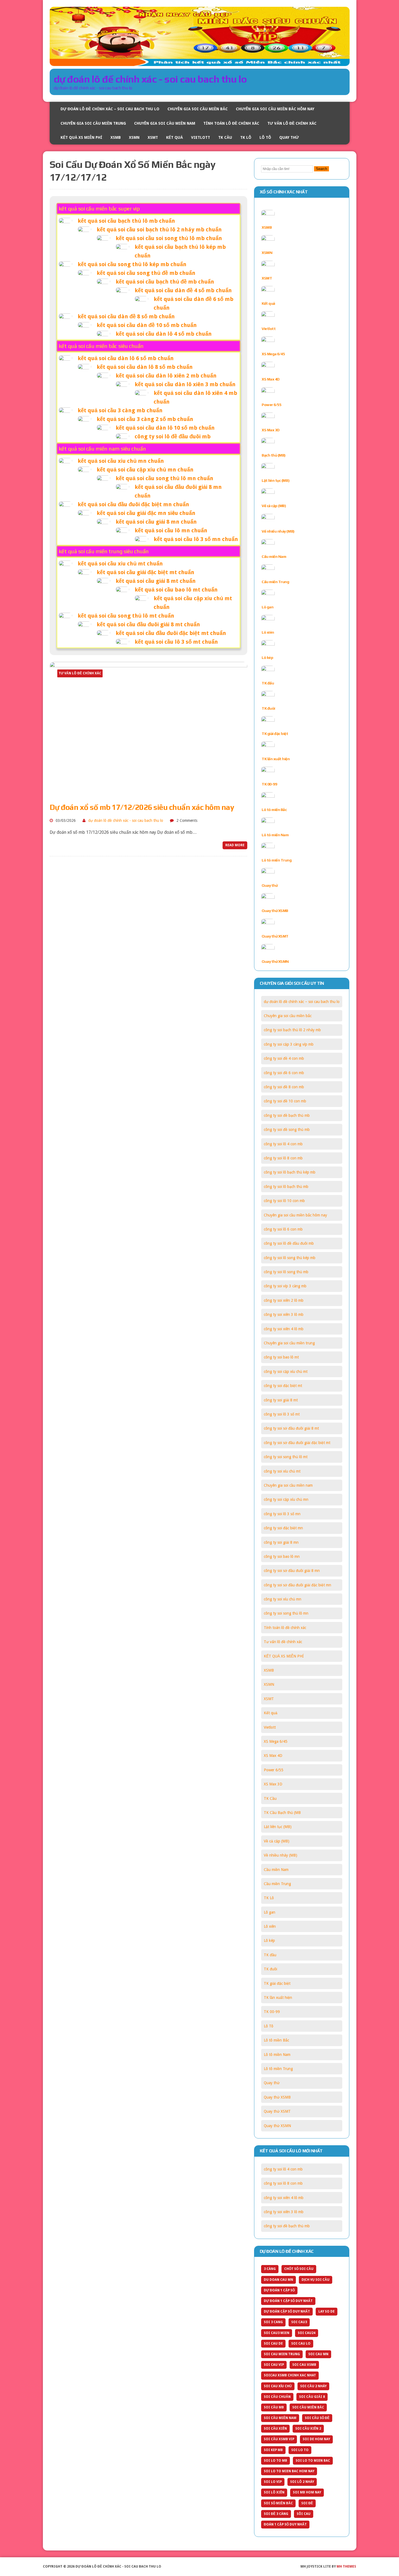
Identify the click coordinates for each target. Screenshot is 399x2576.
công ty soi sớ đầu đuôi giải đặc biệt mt (297, 1443)
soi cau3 (299, 2322)
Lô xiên (268, 632)
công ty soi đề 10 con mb (285, 1101)
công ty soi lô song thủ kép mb (290, 1258)
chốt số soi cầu (299, 2269)
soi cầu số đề (317, 2418)
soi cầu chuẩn (277, 2397)
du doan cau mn (278, 2280)
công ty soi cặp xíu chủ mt (286, 1372)
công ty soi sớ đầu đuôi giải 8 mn (292, 1571)
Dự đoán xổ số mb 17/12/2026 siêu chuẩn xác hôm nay (142, 807)
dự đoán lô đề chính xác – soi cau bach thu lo (110, 109)
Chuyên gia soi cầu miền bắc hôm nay (275, 109)
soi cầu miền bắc (308, 2407)
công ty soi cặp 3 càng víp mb (289, 1044)
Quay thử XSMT (275, 936)
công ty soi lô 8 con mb (283, 1158)
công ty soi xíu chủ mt (282, 1471)
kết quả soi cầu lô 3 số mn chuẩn (196, 539)
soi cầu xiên (275, 2429)
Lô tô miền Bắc (274, 810)
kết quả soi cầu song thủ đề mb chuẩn (146, 273)
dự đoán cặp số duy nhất (287, 2311)
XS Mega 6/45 (273, 354)
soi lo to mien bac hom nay (289, 2471)
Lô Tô (265, 137)
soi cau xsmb (304, 2365)
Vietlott (201, 137)
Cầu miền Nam (274, 556)
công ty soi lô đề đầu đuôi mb (173, 436)
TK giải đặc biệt (275, 734)
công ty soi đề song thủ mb (287, 1130)
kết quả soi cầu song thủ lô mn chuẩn (164, 478)
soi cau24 (307, 2333)
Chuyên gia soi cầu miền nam (165, 123)
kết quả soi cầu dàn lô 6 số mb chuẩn (126, 358)
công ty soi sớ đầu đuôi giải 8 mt (291, 1428)
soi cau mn (318, 2354)
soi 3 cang (273, 2322)
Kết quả (175, 137)
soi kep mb (273, 2450)
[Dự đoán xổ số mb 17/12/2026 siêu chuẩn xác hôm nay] (148, 793)
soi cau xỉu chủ (278, 2386)
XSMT (153, 137)
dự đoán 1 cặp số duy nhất (288, 2301)
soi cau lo (301, 2344)
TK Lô (246, 137)
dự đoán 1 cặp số (279, 2290)
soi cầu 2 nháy (313, 2386)
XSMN (134, 137)
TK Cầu (225, 137)
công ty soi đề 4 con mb (284, 1058)
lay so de (327, 2311)
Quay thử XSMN (275, 961)
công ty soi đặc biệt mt (283, 1386)
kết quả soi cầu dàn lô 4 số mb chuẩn (164, 334)
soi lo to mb (275, 2461)
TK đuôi (268, 708)
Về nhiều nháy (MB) (278, 531)
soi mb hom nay (307, 2492)
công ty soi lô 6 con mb (283, 1229)
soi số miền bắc (278, 2503)
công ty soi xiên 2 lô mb (284, 1300)
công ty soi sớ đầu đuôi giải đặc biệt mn (297, 1585)
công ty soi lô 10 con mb (284, 1201)
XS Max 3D (271, 430)
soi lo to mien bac (313, 2461)
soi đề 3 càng (276, 2514)
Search (322, 169)
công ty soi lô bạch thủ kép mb (290, 1172)
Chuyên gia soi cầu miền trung (93, 123)
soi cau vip (274, 2365)
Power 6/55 (271, 405)
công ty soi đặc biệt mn (283, 1528)
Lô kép (267, 658)
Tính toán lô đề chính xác (231, 123)
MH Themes (346, 2566)
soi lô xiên (274, 2492)
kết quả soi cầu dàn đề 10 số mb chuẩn (147, 325)
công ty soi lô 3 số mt (282, 1414)
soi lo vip (273, 2482)
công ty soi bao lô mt (281, 1357)
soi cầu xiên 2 (308, 2429)
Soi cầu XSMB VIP (279, 2439)
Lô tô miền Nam (275, 835)
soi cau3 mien (277, 2333)
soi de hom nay (316, 2439)
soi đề (307, 2503)
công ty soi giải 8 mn (281, 1542)
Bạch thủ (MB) (274, 455)
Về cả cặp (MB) (274, 506)
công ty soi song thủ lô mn (286, 1613)
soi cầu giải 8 (312, 2397)
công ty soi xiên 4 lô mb (284, 1329)
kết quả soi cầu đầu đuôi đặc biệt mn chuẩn (133, 504)
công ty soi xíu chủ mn (283, 1599)
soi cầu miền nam (280, 2418)
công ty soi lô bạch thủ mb (286, 1187)
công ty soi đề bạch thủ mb (287, 1115)
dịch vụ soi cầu (316, 2280)
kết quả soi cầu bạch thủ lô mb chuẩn (126, 221)
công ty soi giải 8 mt (281, 1400)
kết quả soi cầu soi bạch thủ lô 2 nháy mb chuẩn (159, 229)
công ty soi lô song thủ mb (286, 1272)
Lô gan (267, 607)
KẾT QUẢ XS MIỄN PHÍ (81, 137)
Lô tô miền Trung (277, 860)
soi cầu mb (274, 2407)
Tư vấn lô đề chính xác (292, 123)
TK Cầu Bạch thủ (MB (282, 1813)
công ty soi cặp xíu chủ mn (286, 1499)
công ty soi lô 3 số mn (282, 1514)
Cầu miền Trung (275, 582)
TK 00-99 (269, 784)
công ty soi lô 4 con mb (283, 1144)
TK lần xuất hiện (276, 759)
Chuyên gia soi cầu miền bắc (198, 109)
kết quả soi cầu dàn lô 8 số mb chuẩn (145, 367)
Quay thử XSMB (275, 911)
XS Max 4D (271, 379)
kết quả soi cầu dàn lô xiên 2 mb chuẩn (166, 376)
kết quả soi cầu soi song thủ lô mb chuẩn (169, 238)
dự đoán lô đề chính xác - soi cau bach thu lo (126, 820)
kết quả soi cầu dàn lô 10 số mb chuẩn (165, 428)
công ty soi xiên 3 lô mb (284, 1314)
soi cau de (273, 2344)
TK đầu (268, 683)
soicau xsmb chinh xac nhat (290, 2375)
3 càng (270, 2269)
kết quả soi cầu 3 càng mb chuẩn (120, 410)
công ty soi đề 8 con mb (284, 1087)
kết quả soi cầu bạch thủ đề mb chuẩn (165, 282)
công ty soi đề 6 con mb (284, 1073)
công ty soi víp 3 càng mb (285, 1286)
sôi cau (304, 2514)
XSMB (116, 137)
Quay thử (289, 137)
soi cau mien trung (282, 2354)
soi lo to (300, 2450)
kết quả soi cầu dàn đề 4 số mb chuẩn (183, 290)
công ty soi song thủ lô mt (286, 1457)
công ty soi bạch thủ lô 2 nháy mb (292, 1030)
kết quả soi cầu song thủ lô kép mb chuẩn (132, 264)
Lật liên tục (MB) (275, 480)
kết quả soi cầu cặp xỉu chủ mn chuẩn (145, 470)
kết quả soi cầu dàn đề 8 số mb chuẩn (126, 316)
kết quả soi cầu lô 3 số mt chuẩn (176, 642)
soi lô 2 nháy (302, 2482)
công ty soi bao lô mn (282, 1556)
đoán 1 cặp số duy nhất (285, 2524)
